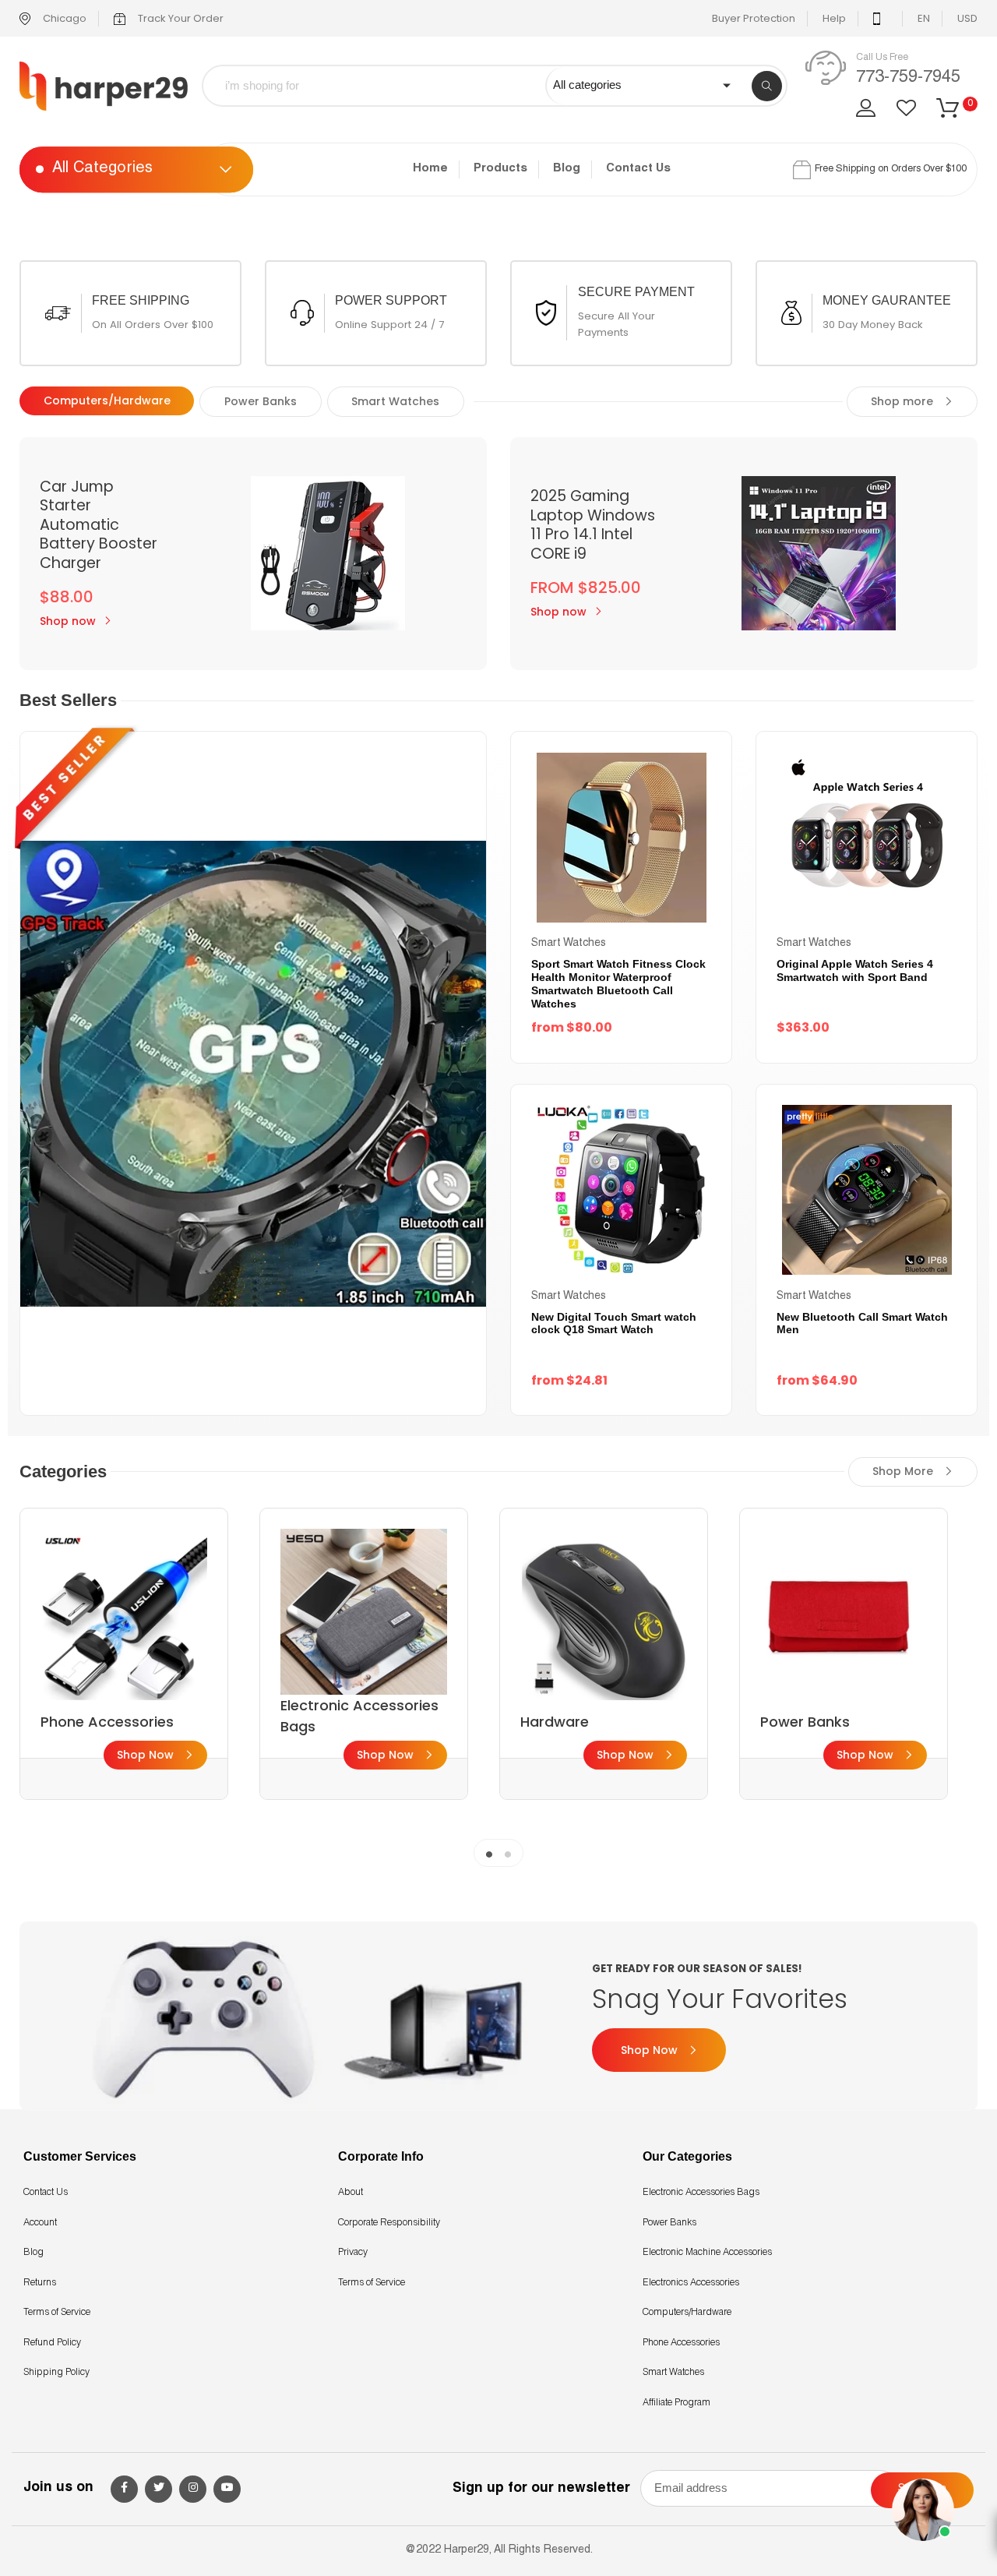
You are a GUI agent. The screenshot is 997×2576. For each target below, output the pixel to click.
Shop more (904, 401)
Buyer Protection (754, 18)
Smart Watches (673, 2373)
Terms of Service (57, 2313)
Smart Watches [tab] (395, 401)
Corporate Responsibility (389, 2223)
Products (500, 169)
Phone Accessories (681, 2343)
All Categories (102, 170)
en (924, 18)
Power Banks (669, 2223)
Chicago (63, 18)
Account (40, 2223)
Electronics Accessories (691, 2283)
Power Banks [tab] (261, 401)
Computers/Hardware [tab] (107, 401)
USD (967, 18)
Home (430, 169)
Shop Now (147, 1755)
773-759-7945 (908, 78)
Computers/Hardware (687, 2313)
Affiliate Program (676, 2403)
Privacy (353, 2253)
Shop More (904, 1471)
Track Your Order (180, 18)
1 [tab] (489, 1853)
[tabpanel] (124, 1654)
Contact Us (638, 169)
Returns (40, 2283)
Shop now (68, 621)
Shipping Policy (56, 2373)
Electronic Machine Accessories (707, 2253)
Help (834, 18)
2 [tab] (508, 1853)
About (351, 2193)
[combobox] (385, 86)
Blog (567, 169)
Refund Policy (52, 2343)
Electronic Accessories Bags (701, 2193)
